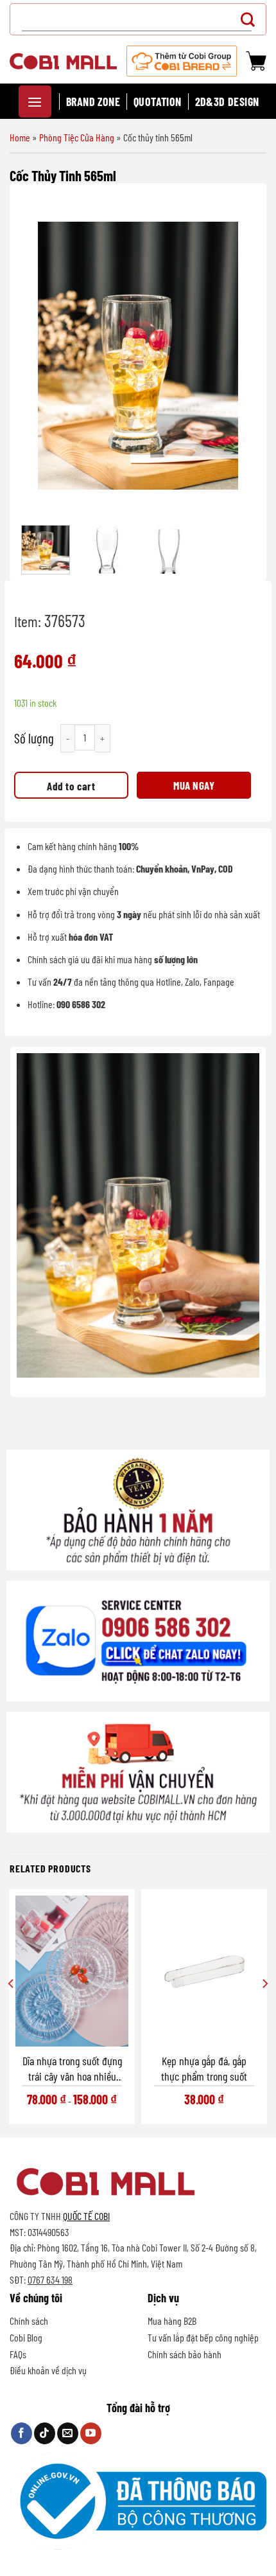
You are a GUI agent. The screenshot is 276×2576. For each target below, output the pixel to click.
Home (20, 137)
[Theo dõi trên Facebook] (22, 2433)
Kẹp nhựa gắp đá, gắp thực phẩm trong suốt (204, 2068)
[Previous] (39, 356)
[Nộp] (251, 19)
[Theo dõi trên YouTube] (91, 2433)
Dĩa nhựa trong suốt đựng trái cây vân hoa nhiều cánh (72, 2069)
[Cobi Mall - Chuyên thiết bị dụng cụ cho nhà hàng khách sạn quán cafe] (63, 61)
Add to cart (71, 786)
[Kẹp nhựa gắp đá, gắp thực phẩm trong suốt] (204, 1971)
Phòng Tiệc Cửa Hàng (77, 137)
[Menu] (35, 102)
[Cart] (256, 61)
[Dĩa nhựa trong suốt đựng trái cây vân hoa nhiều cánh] (72, 1971)
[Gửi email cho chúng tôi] (68, 2433)
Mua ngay (194, 785)
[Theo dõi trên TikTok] (45, 2433)
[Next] (237, 356)
